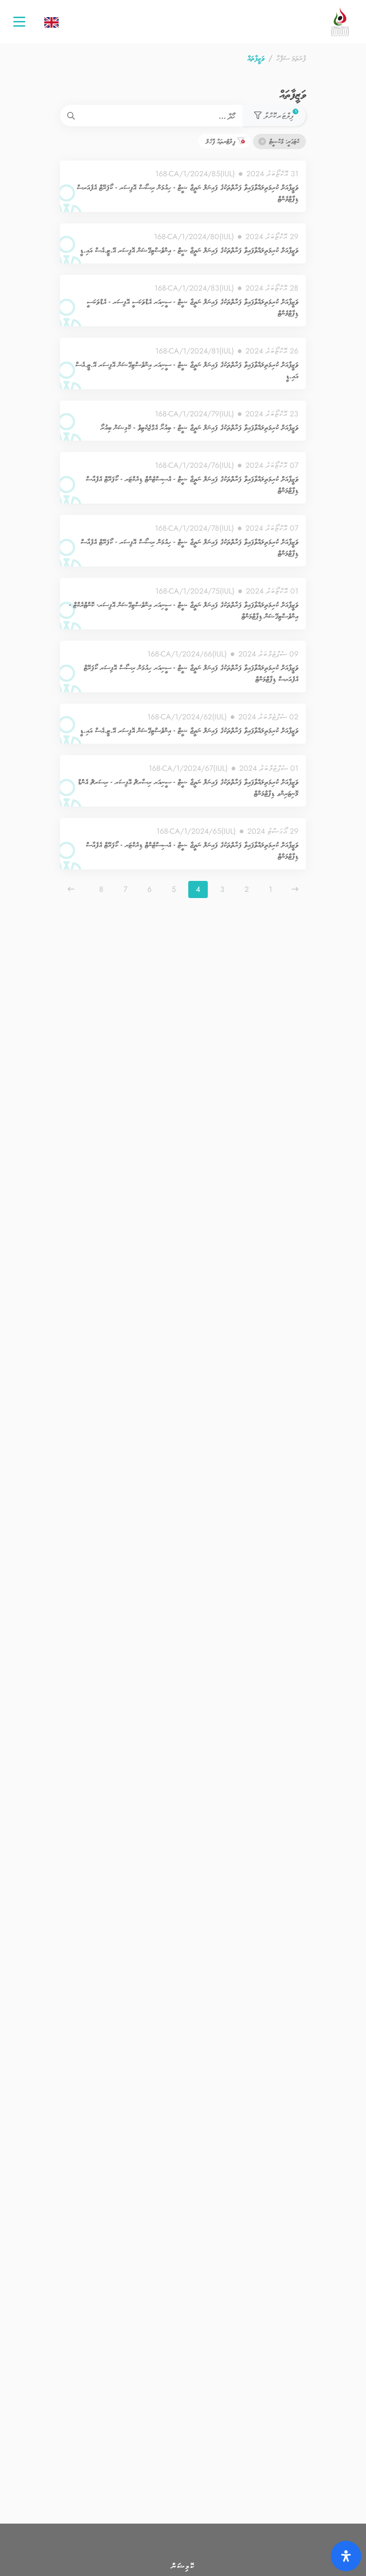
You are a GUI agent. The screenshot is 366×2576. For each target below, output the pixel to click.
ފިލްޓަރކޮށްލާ (279, 115)
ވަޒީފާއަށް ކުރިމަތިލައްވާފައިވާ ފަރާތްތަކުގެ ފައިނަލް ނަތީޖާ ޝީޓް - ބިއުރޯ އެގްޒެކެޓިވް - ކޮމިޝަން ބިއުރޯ (199, 427)
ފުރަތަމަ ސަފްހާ (291, 58)
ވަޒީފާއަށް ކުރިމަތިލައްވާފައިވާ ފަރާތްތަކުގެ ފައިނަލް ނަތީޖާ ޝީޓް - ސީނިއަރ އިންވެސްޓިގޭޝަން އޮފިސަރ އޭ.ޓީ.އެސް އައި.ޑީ (187, 370)
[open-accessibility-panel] (346, 2556)
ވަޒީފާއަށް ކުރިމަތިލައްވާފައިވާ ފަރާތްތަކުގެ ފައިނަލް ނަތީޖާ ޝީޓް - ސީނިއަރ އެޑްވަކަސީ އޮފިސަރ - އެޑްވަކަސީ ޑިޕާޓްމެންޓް (193, 307)
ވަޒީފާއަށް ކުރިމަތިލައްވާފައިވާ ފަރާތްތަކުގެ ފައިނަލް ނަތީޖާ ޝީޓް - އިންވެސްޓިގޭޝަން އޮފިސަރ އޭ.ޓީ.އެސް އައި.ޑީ (189, 250)
